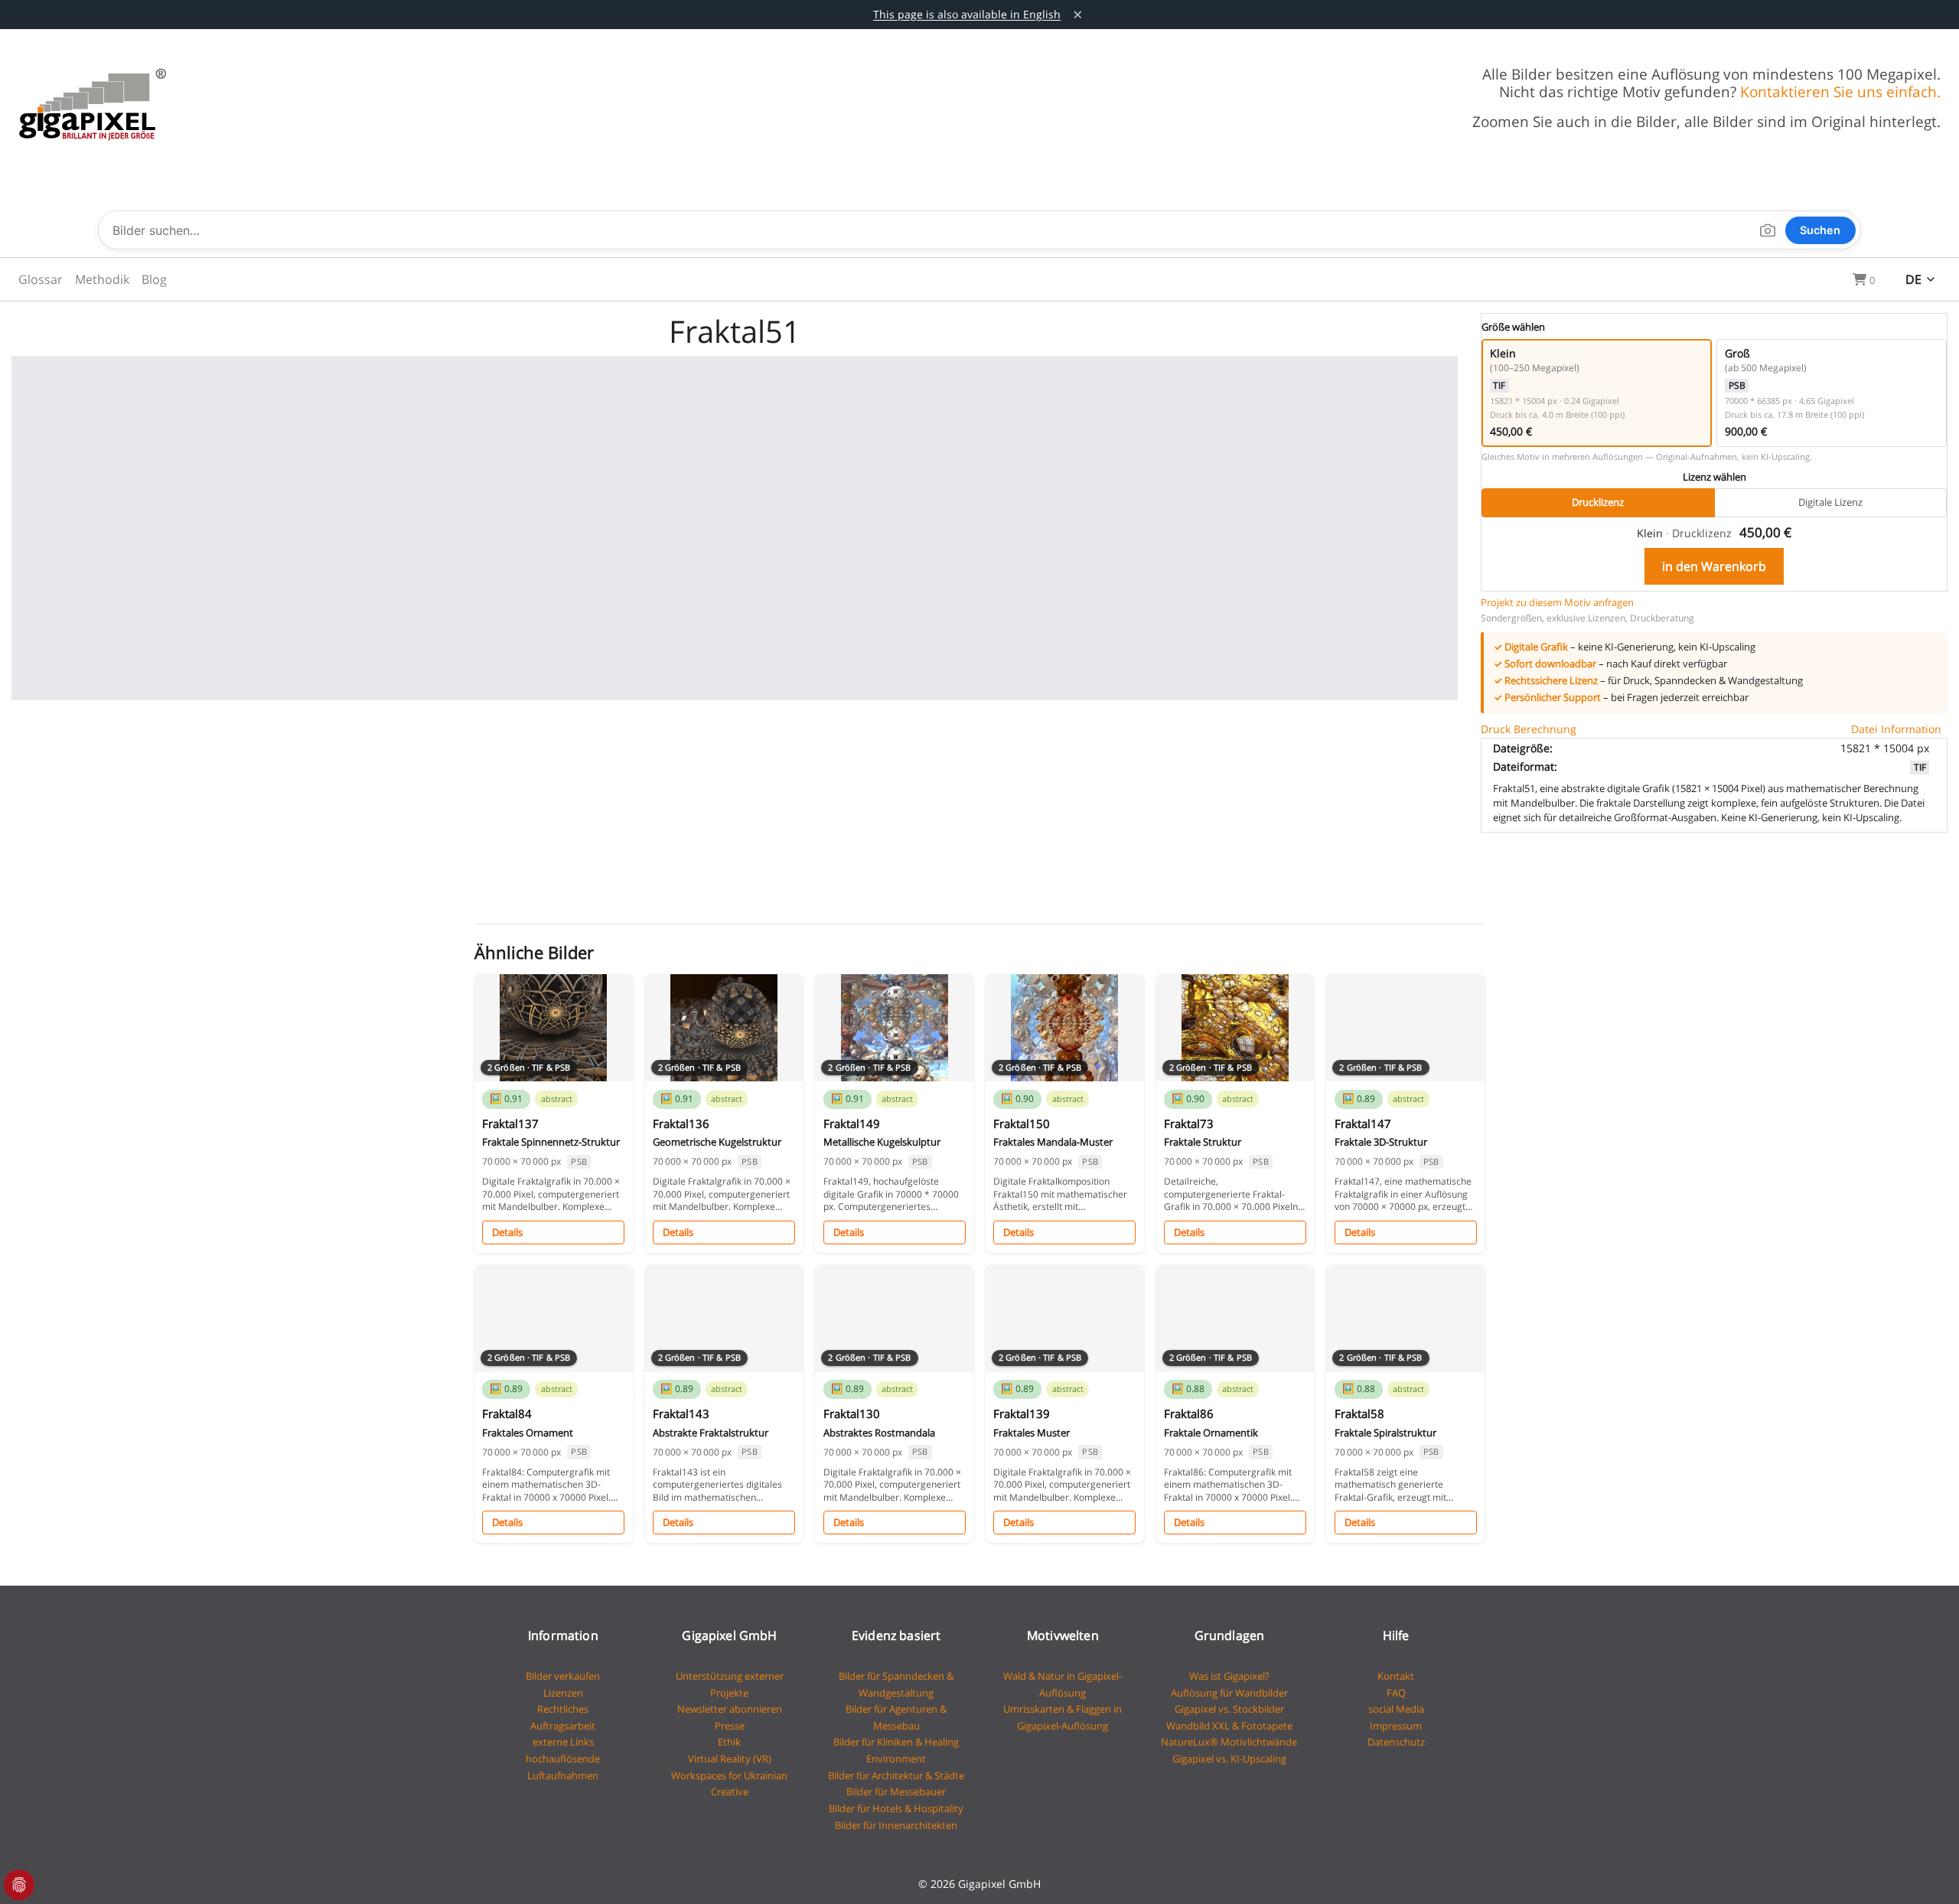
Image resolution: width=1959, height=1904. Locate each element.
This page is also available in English (967, 14)
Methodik (102, 279)
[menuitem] (41, 279)
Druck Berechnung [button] (1529, 729)
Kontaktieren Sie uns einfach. (1840, 91)
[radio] (1597, 393)
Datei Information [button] (1896, 729)
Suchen (1820, 230)
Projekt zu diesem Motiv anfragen (1557, 602)
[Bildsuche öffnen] (1767, 230)
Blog (154, 279)
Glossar (41, 279)
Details (507, 1232)
